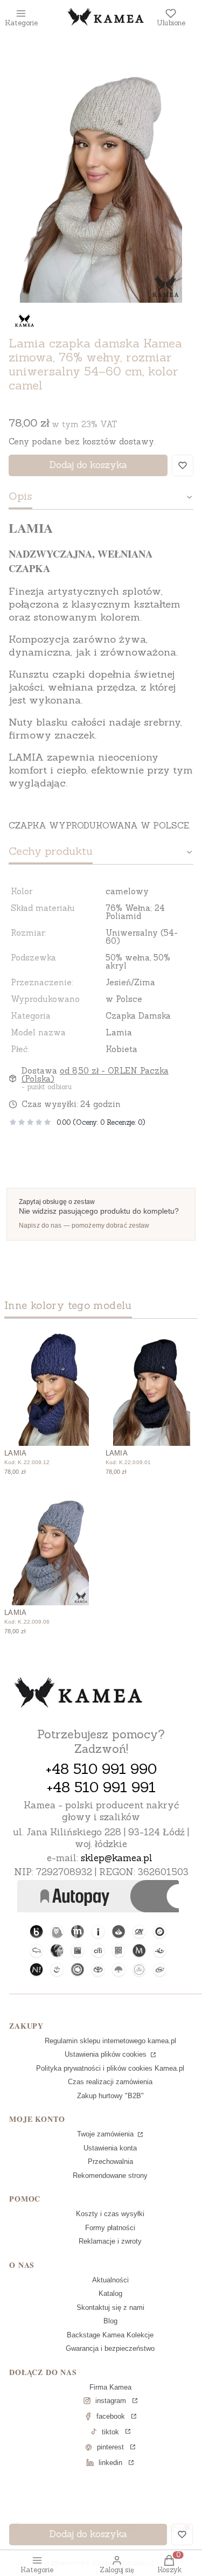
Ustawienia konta (110, 2148)
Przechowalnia (110, 2161)
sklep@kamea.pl (117, 1858)
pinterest (110, 2447)
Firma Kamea (110, 2387)
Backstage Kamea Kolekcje (110, 2335)
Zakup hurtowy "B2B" (110, 2096)
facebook (111, 2416)
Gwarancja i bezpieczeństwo (110, 2348)
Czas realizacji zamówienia (110, 2082)
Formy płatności (110, 2228)
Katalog (110, 2293)
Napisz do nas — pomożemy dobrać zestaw (84, 1226)
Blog (110, 2321)
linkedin (110, 2463)
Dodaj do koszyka (88, 465)
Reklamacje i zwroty (110, 2241)
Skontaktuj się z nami (110, 2307)
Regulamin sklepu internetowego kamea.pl (110, 2041)
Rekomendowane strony (110, 2175)
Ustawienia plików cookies (107, 2054)
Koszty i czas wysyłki (110, 2214)
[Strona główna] (79, 1694)
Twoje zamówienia (106, 2134)
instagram (111, 2401)
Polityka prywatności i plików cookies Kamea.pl (110, 2068)
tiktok (110, 2432)
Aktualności (110, 2280)
